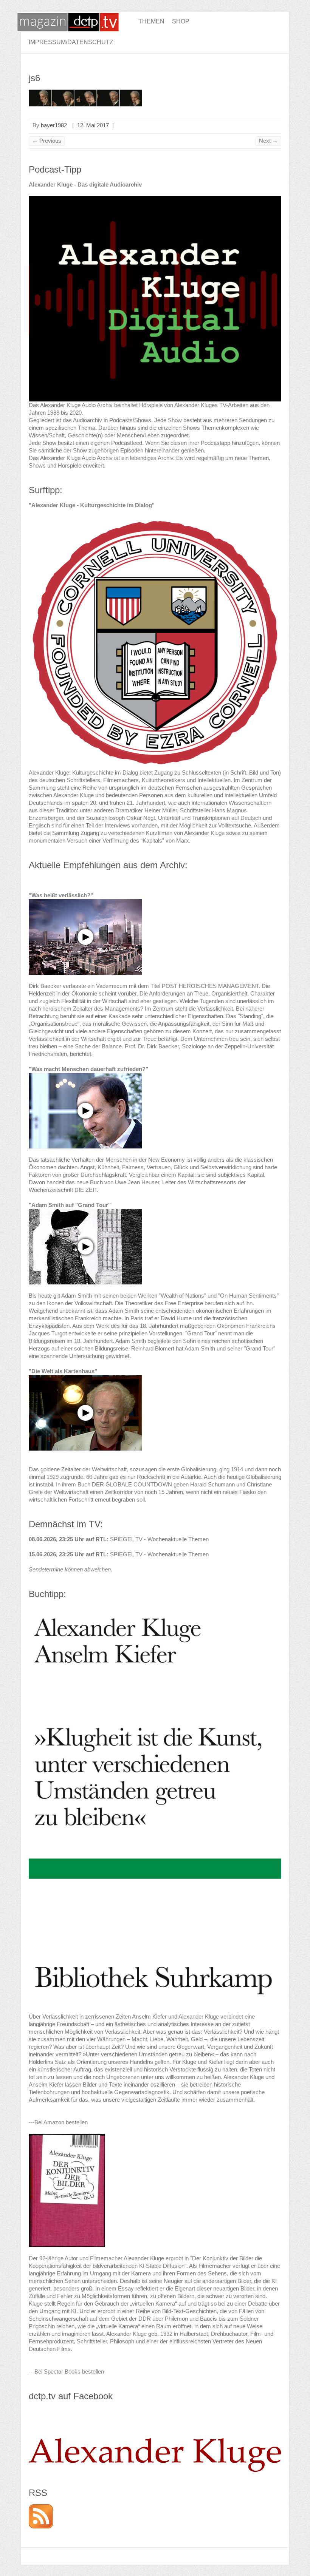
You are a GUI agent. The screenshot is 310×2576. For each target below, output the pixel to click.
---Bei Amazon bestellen (58, 2122)
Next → (268, 141)
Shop (181, 21)
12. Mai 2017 (93, 125)
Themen (151, 21)
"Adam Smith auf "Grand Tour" (70, 1205)
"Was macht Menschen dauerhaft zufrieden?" (88, 1069)
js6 (34, 78)
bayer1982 (54, 125)
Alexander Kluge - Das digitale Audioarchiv (85, 184)
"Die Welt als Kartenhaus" (63, 1371)
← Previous (47, 141)
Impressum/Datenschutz (71, 42)
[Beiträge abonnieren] (41, 2508)
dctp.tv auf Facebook (71, 2396)
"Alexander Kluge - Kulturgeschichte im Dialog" (92, 505)
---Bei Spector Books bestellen (66, 2371)
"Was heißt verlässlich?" (61, 895)
